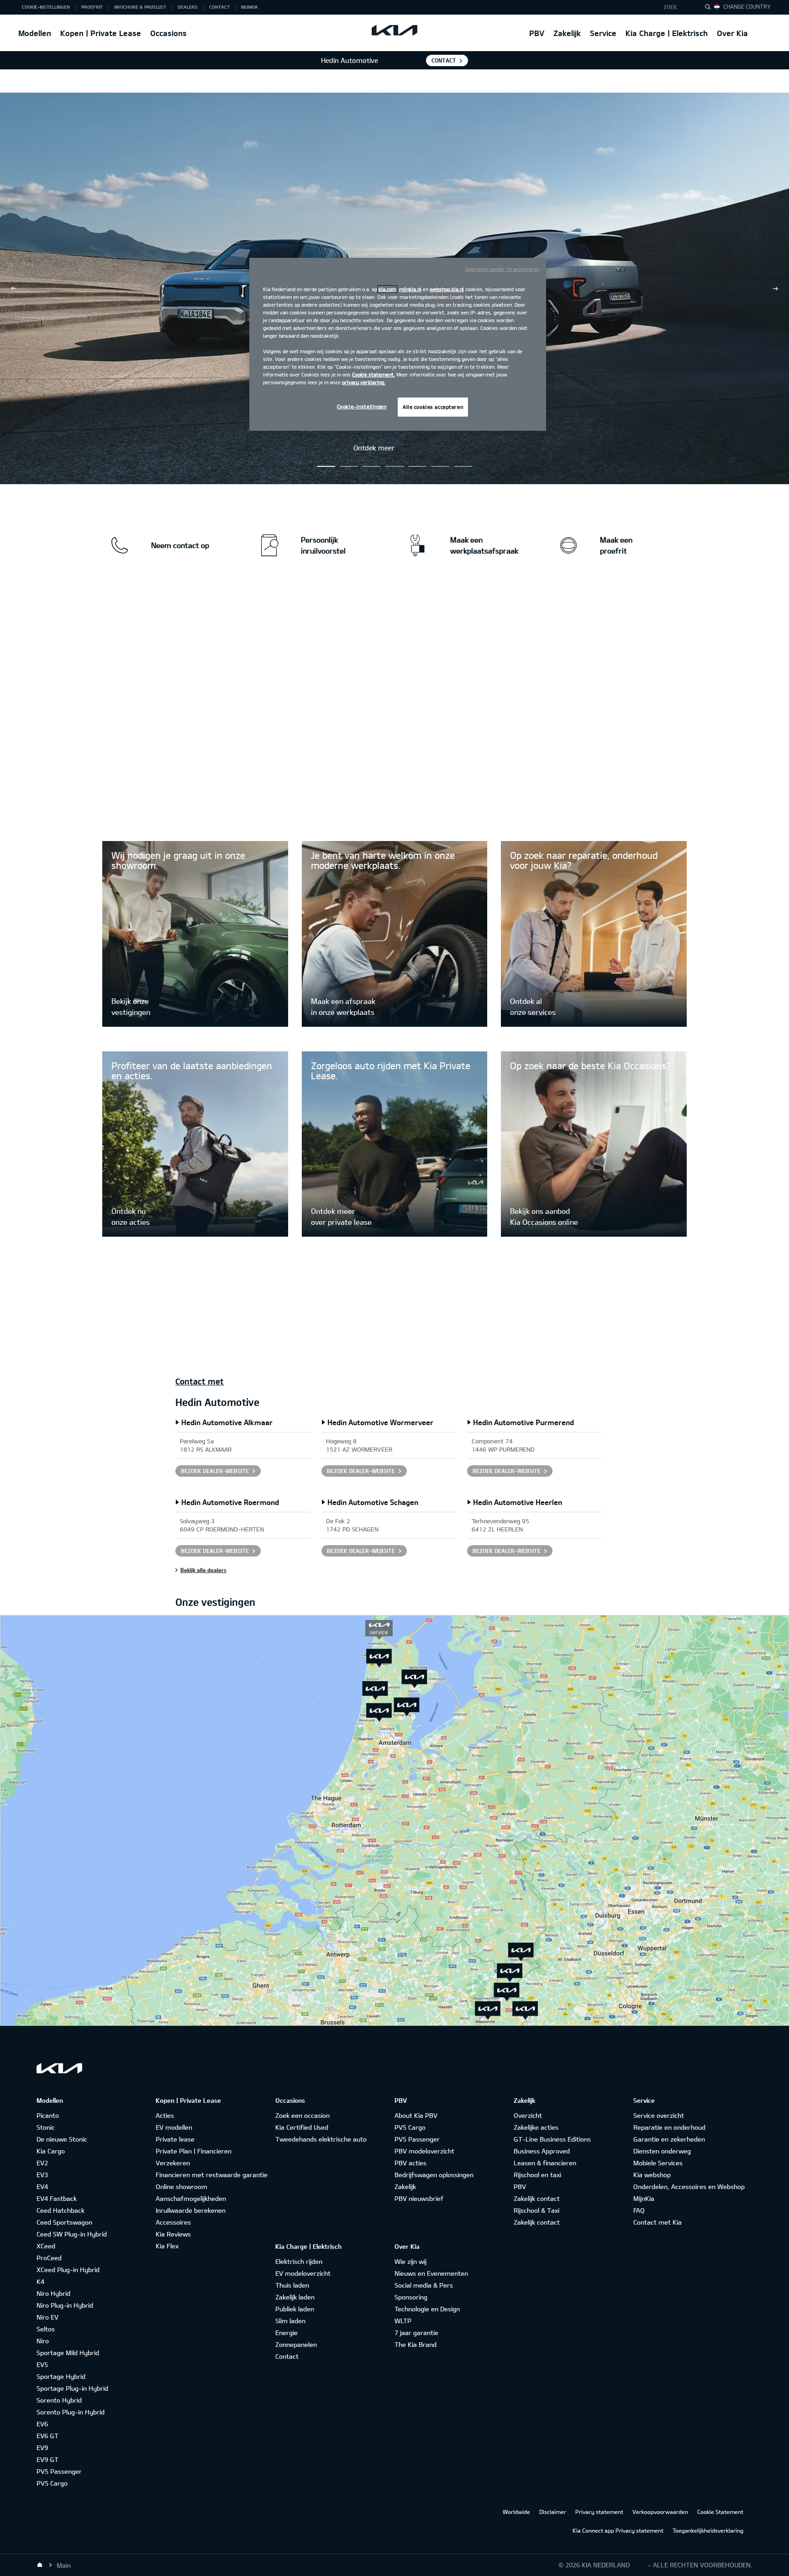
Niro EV (47, 2317)
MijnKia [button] (250, 7)
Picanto (48, 2115)
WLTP (403, 2321)
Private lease (175, 2139)
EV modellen (174, 2127)
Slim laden (290, 2321)
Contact (444, 60)
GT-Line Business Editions (552, 2139)
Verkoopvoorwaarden (660, 2512)
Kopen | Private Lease (101, 33)
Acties (165, 2115)
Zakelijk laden (295, 2297)
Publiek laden (295, 2309)
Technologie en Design (427, 2309)
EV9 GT (47, 2459)
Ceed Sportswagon (64, 2222)
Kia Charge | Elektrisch (667, 33)
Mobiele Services (658, 2163)
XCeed (46, 2246)
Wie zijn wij (410, 2261)
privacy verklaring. (364, 382)
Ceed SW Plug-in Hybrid (72, 2234)
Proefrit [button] (92, 7)
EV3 (42, 2175)
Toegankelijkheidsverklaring (708, 2530)
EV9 (42, 2448)
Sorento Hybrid (59, 2400)
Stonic (46, 2127)
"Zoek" (710, 8)
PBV (537, 33)
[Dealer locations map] (394, 1820)
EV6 (42, 2424)
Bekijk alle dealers (203, 1570)
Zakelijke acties (536, 2127)
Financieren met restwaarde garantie (212, 2175)
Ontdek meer (374, 448)
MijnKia (644, 2198)
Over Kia (732, 33)
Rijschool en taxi (537, 2175)
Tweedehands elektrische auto (321, 2139)
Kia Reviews (173, 2234)
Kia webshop (652, 2175)
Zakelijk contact (537, 2198)
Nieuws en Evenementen (431, 2273)
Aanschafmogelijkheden (191, 2198)
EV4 (42, 2187)
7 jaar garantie (416, 2333)
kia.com (387, 289)
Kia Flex (167, 2246)
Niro (43, 2341)
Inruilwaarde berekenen (191, 2210)
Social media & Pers (424, 2285)
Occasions (168, 33)
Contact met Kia (657, 2222)
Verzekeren (173, 2163)
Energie (287, 2333)
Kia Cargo (51, 2151)
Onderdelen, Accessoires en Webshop (689, 2187)
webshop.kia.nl (447, 289)
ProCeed (49, 2258)
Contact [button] (219, 7)
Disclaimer (553, 2512)
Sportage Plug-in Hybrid (72, 2388)
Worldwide (516, 2512)
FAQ (639, 2210)
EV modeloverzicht (303, 2273)
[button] (676, 7)
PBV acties (410, 2163)
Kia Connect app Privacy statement (618, 2530)
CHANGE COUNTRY (747, 6)
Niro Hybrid (53, 2293)
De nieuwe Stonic (62, 2139)
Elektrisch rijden (299, 2261)
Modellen (35, 33)
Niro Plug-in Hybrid (65, 2305)
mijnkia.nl (410, 289)
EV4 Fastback (57, 2198)
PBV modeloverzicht (424, 2151)
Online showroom (181, 2187)
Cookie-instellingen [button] (46, 7)
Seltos (46, 2329)
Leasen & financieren (545, 2163)
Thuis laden (292, 2285)
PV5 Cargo (52, 2483)
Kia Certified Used (302, 2127)
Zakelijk (567, 33)
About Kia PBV (416, 2115)
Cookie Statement (720, 2512)
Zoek (670, 7)
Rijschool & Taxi (537, 2210)
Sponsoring (411, 2297)
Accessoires (173, 2222)
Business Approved (542, 2151)
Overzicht (528, 2115)
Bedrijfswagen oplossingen (434, 2175)
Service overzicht (659, 2115)
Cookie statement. (373, 374)
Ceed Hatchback (60, 2210)
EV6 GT (47, 2436)
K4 (40, 2281)
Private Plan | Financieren (194, 2151)
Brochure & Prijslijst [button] (140, 7)
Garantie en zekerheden (669, 2139)
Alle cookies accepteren (433, 407)
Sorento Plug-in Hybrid (71, 2412)
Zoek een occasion (302, 2115)
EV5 (42, 2364)
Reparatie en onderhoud (669, 2127)
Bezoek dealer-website (215, 1471)
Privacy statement (599, 2512)
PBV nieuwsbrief (419, 2198)
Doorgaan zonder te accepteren (502, 269)
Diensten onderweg (662, 2151)
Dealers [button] (188, 7)
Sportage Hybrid (61, 2376)
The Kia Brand (416, 2344)
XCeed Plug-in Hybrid (68, 2270)
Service (603, 33)
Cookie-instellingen (362, 406)
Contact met (200, 1381)
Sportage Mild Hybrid (68, 2353)
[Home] (40, 2565)
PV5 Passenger (59, 2471)
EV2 (42, 2163)
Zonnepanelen (296, 2344)
